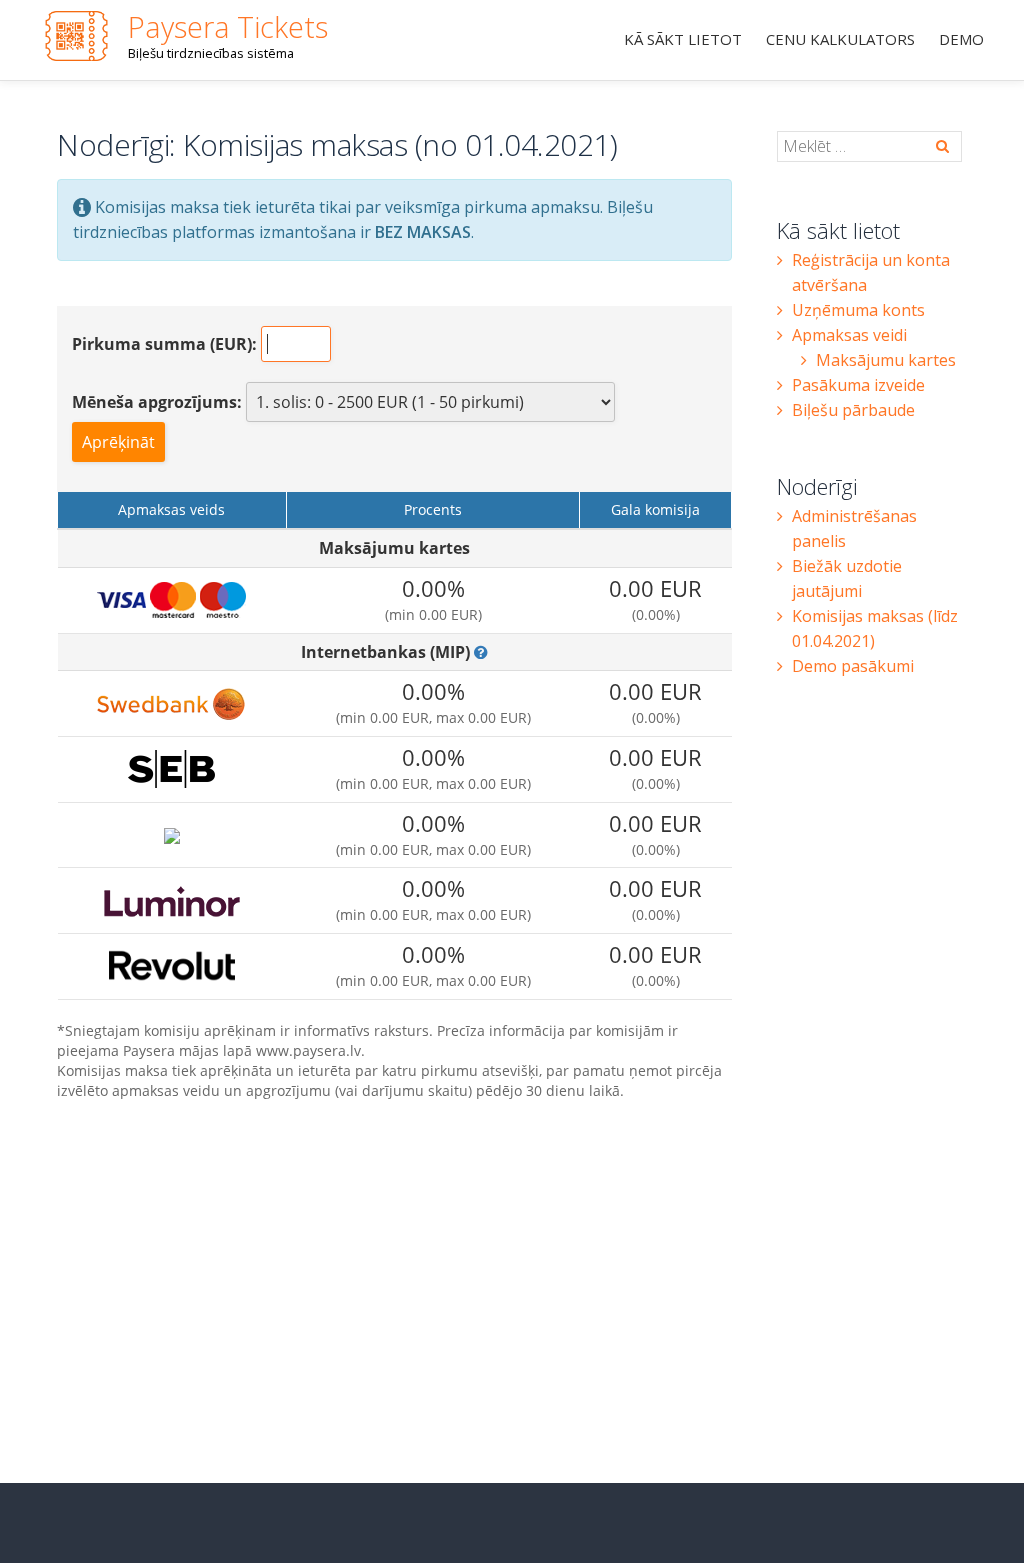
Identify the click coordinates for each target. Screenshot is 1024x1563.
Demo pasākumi (853, 666)
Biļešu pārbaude (853, 410)
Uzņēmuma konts (858, 310)
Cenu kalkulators (840, 39)
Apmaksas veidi (849, 335)
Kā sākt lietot (683, 39)
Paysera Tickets (228, 26)
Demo (961, 39)
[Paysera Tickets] (80, 35)
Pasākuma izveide (858, 385)
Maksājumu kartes (886, 360)
